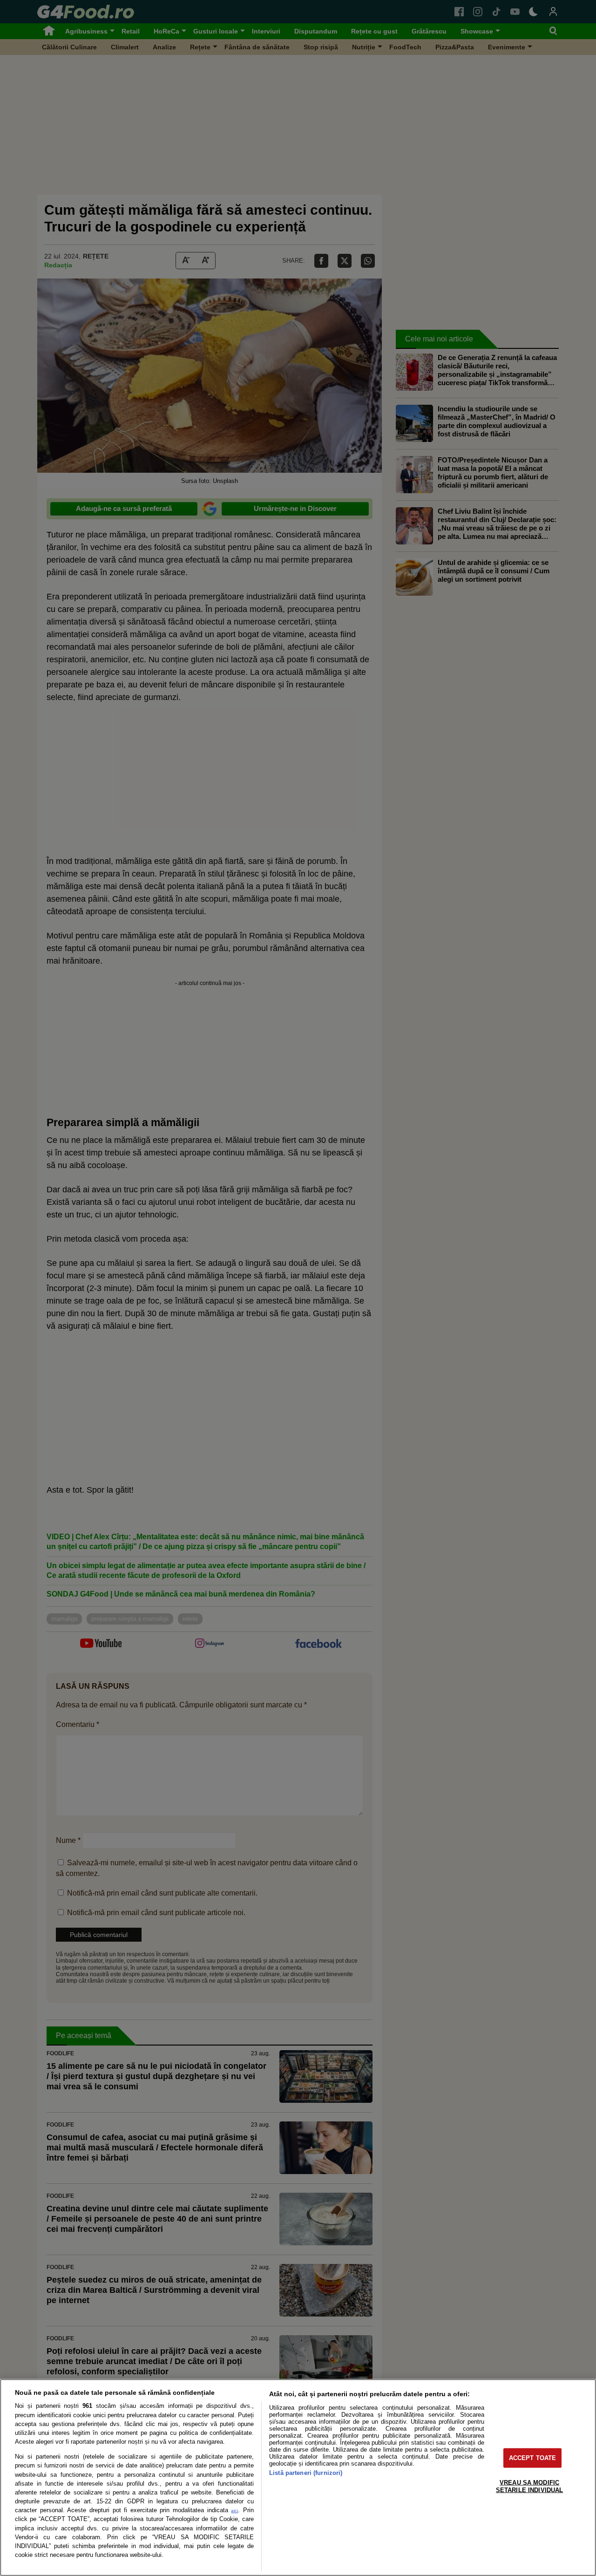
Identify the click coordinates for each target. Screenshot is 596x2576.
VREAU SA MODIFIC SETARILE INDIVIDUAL (529, 2486)
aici (234, 2511)
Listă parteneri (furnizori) (306, 2473)
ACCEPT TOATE (533, 2458)
